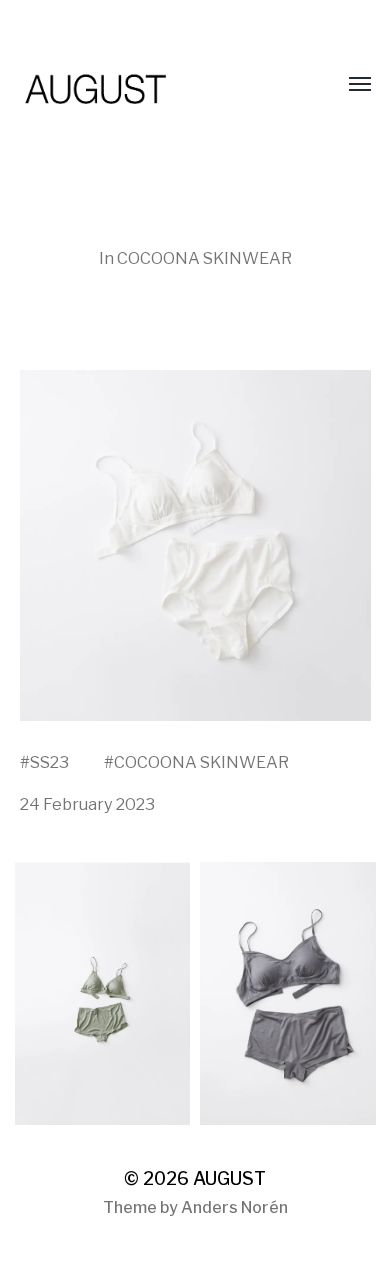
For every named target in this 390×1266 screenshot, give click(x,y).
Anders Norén (234, 1207)
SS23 (49, 762)
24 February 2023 (87, 804)
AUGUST (229, 1178)
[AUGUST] (155, 85)
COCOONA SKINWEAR (204, 258)
